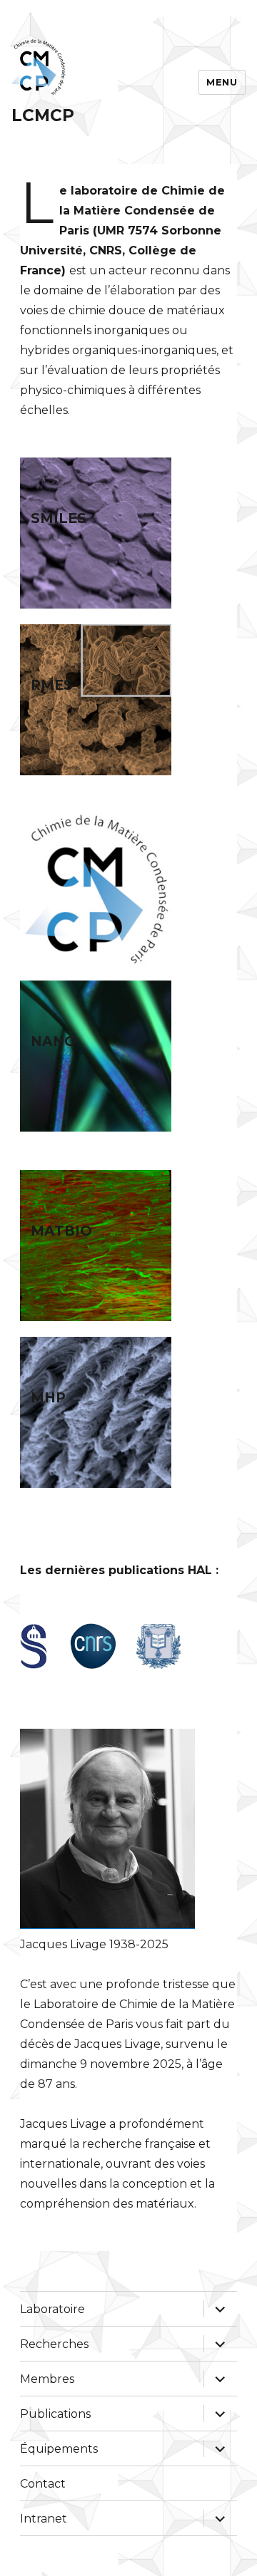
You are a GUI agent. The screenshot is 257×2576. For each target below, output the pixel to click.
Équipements (59, 2449)
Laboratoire (52, 2309)
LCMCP (43, 115)
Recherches (54, 2344)
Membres (47, 2379)
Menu (222, 82)
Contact (43, 2484)
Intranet (44, 2519)
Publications (55, 2414)
